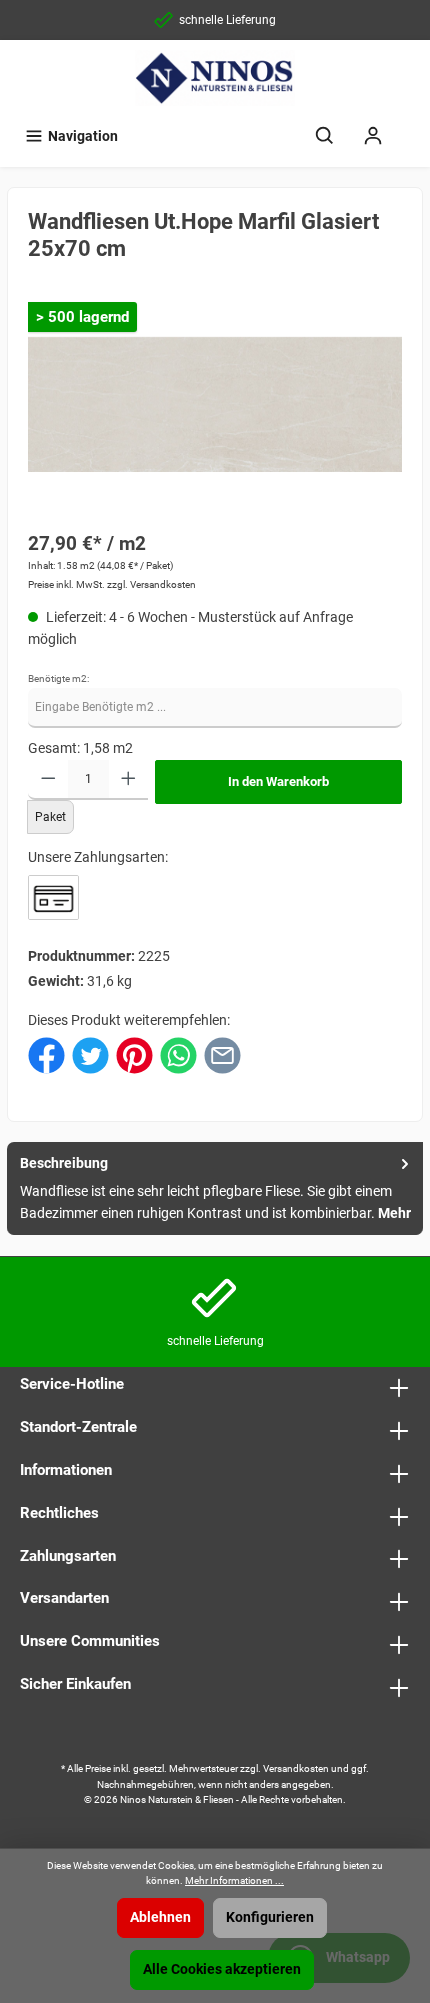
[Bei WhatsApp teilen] (178, 1054)
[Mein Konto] (373, 136)
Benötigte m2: (58, 678)
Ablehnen (160, 1917)
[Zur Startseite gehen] (215, 78)
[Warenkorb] (410, 127)
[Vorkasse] (53, 897)
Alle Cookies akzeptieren (222, 1969)
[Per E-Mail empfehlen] (222, 1054)
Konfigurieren (270, 1917)
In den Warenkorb (278, 781)
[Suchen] (325, 136)
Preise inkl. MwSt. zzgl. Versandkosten (112, 584)
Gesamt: (54, 748)
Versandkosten (296, 1768)
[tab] (215, 1188)
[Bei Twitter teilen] (90, 1054)
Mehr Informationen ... (234, 1880)
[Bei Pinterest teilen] (134, 1054)
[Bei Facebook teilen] (46, 1054)
